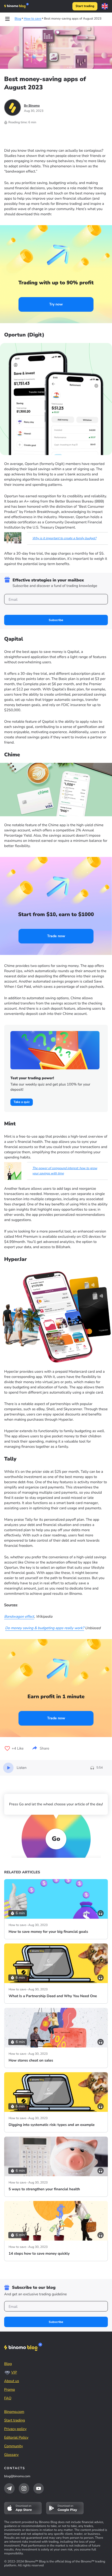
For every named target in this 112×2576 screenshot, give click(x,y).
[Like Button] (7, 1749)
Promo (10, 2390)
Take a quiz (22, 1102)
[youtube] (39, 2488)
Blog (8, 2364)
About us (12, 2381)
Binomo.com (14, 2412)
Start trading (85, 6)
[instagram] (24, 2488)
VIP (14, 2372)
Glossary (11, 2455)
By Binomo (32, 106)
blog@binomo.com (17, 2476)
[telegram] (9, 2488)
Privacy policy (15, 2429)
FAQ (8, 2398)
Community (14, 2446)
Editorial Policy (16, 2437)
